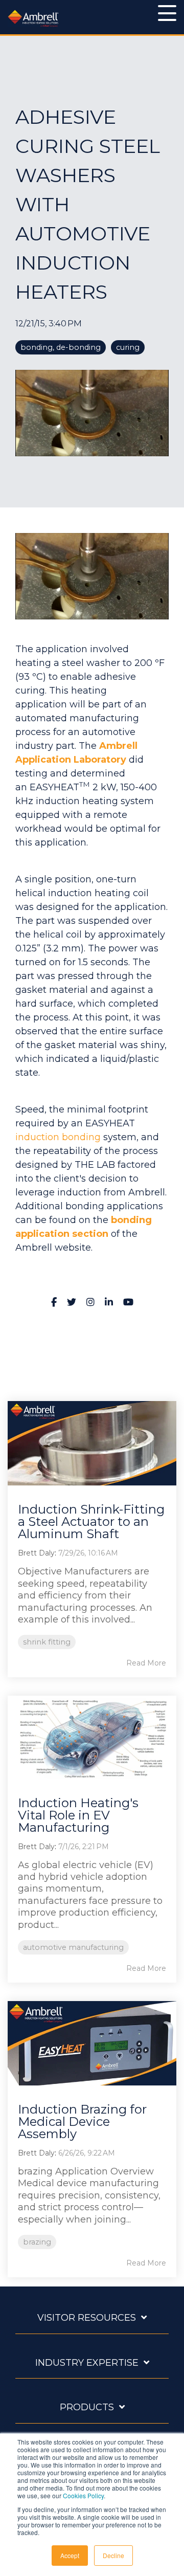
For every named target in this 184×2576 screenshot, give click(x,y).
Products (87, 2407)
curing (128, 347)
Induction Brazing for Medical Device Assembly (82, 2122)
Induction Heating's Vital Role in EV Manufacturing (78, 1815)
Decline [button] (113, 2555)
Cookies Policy (83, 2495)
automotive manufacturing (73, 1947)
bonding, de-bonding (61, 347)
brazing (37, 2242)
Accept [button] (70, 2555)
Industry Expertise (87, 2363)
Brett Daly (36, 1553)
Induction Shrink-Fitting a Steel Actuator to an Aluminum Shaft (91, 1522)
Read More (146, 1663)
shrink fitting (47, 1642)
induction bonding (58, 1137)
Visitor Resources (87, 2318)
